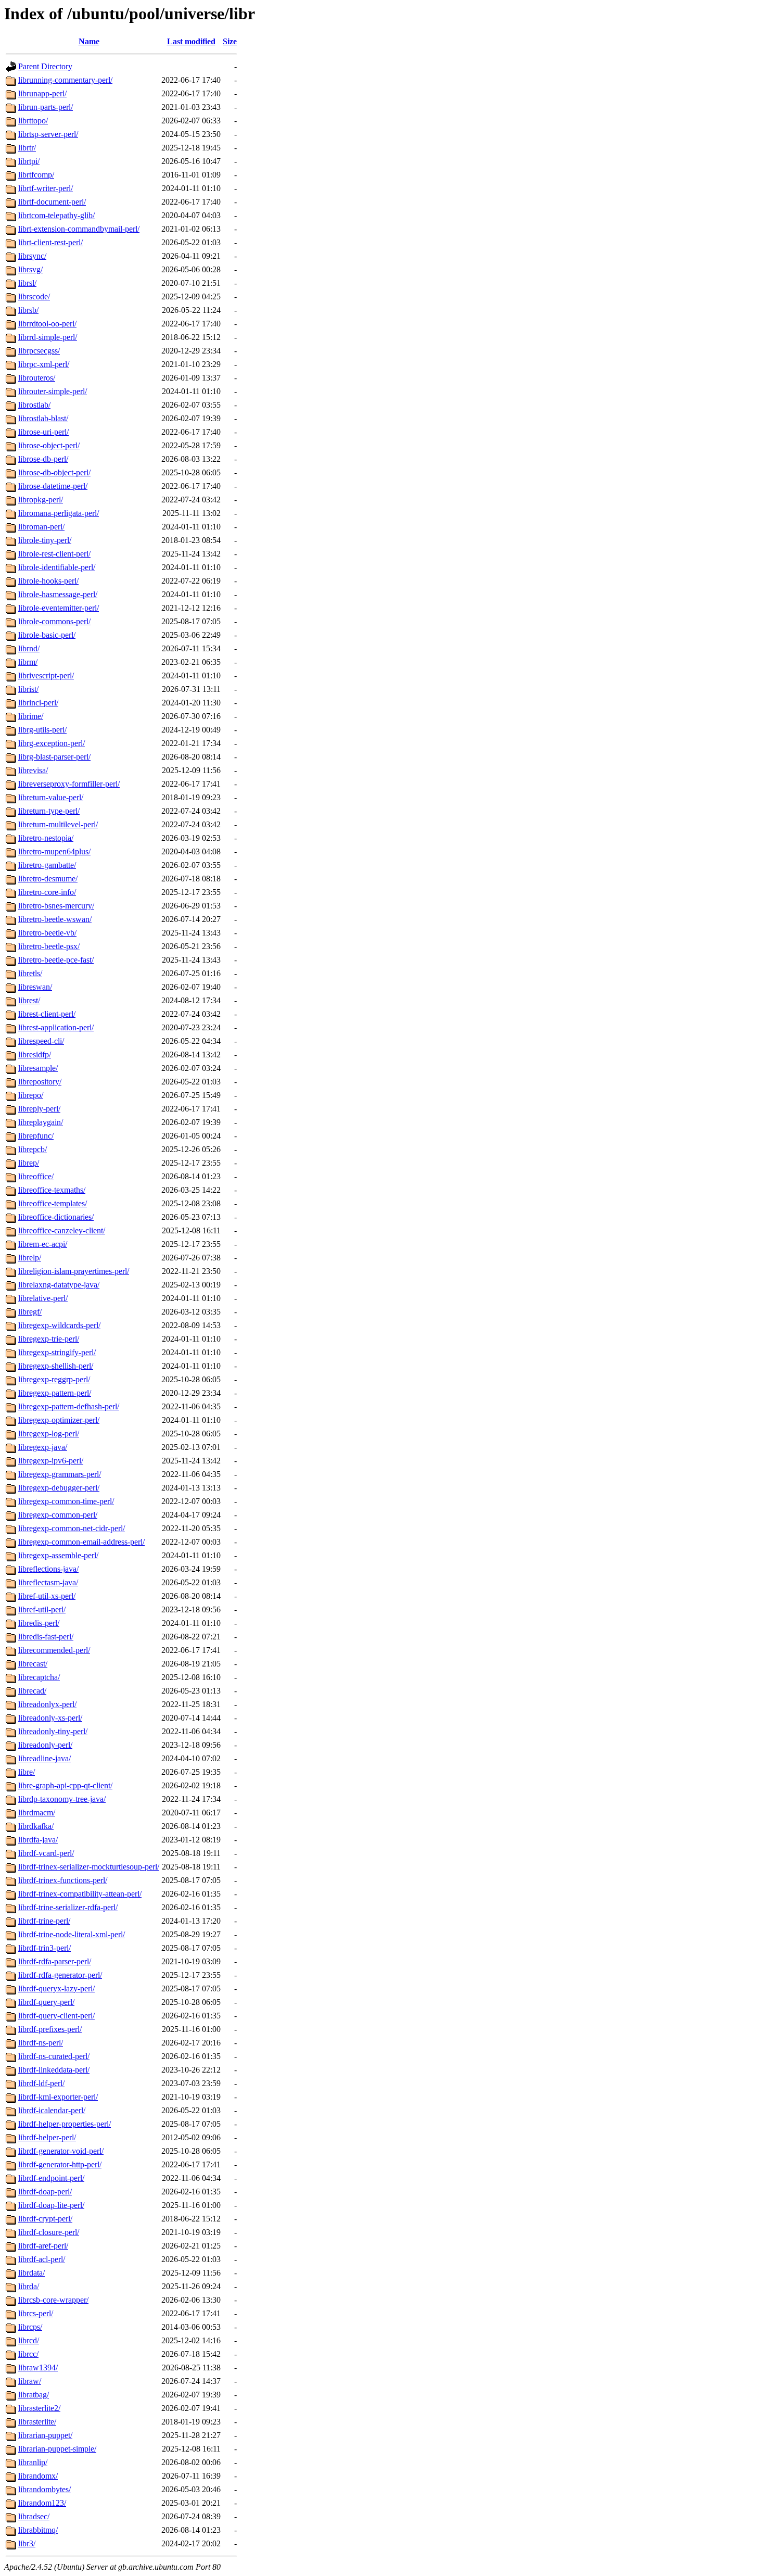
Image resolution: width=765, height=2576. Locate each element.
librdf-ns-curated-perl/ (54, 2056)
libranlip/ (33, 2462)
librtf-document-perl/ (52, 202)
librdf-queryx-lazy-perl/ (56, 1988)
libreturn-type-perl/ (49, 811)
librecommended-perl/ (54, 1650)
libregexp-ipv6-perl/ (51, 1461)
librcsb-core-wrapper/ (53, 2300)
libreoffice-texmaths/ (52, 1190)
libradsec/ (34, 2516)
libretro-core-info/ (47, 892)
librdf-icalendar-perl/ (52, 2110)
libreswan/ (35, 987)
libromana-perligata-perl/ (59, 513)
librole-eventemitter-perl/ (59, 608)
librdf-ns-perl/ (41, 2043)
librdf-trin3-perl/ (44, 1948)
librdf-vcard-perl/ (46, 1853)
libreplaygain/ (41, 1122)
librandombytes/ (44, 2489)
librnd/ (29, 648)
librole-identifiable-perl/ (57, 567)
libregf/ (30, 1312)
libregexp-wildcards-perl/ (59, 1325)
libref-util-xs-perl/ (47, 1596)
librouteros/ (37, 378)
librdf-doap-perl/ (45, 2192)
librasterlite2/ (39, 2408)
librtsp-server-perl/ (48, 134)
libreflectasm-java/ (48, 1582)
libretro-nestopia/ (46, 838)
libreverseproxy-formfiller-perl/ (69, 784)
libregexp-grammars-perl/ (60, 1474)
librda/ (29, 2286)
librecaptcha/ (39, 1677)
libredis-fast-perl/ (46, 1637)
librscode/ (34, 296)
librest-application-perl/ (56, 1027)
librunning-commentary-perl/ (65, 80)
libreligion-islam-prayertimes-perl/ (74, 1271)
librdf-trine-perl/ (44, 1921)
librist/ (28, 689)
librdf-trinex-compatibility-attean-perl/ (80, 1894)
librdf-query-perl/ (46, 2002)
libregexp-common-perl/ (58, 1515)
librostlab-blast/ (43, 418)
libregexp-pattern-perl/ (55, 1393)
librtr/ (27, 148)
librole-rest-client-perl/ (54, 554)
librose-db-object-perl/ (54, 472)
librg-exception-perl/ (52, 743)
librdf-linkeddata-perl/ (54, 2070)
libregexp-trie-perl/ (49, 1339)
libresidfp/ (35, 1055)
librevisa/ (33, 770)
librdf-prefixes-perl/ (50, 2029)
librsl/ (27, 283)
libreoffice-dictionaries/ (56, 1217)
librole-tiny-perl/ (45, 540)
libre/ (27, 1772)
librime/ (31, 716)
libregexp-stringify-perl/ (57, 1352)
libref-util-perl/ (42, 1609)
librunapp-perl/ (42, 93)
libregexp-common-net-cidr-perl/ (72, 1528)
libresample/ (38, 1068)
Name (89, 41)
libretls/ (30, 973)
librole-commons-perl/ (54, 621)
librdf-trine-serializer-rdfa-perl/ (68, 1907)
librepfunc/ (36, 1136)
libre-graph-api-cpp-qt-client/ (65, 1785)
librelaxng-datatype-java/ (59, 1285)
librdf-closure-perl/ (49, 2232)
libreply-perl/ (39, 1109)
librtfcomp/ (36, 175)
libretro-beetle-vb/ (47, 933)
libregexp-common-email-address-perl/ (81, 1542)
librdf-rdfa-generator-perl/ (60, 1975)
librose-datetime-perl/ (53, 486)
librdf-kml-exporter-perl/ (58, 2097)
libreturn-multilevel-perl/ (58, 824)
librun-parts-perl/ (46, 107)
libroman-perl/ (41, 527)
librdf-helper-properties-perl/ (65, 2124)
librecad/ (32, 1691)
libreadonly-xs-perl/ (50, 1718)
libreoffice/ (36, 1176)
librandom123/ (42, 2503)
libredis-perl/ (39, 1623)
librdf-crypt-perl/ (45, 2219)
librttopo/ (33, 121)
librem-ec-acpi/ (43, 1244)
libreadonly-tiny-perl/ (53, 1731)
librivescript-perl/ (46, 675)
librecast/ (33, 1664)
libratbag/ (34, 2395)
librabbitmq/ (38, 2530)
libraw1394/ (38, 2367)
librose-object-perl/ (49, 445)
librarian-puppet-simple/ (57, 2449)
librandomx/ (38, 2476)
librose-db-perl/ (43, 459)
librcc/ (28, 2354)
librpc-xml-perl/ (44, 364)
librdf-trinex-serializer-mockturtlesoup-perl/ (89, 1867)
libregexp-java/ (43, 1447)
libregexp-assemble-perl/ (58, 1555)
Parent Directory (45, 66)
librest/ (29, 1000)
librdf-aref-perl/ (43, 2246)
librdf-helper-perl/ (47, 2137)
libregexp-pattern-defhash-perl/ (69, 1406)
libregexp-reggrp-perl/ (54, 1379)
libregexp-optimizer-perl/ (59, 1420)
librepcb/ (33, 1149)
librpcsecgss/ (39, 351)
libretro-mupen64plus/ (54, 851)
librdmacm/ (37, 1813)
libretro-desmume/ (48, 879)
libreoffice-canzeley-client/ (62, 1230)
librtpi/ (29, 161)
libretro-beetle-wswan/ (55, 919)
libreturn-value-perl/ (51, 797)
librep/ (29, 1163)
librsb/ (28, 310)
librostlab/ (34, 405)
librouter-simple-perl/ (53, 391)
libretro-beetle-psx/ (49, 946)
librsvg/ (30, 269)
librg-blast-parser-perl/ (54, 757)
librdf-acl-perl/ (42, 2259)
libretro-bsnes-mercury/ (56, 906)
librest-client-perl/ (47, 1014)
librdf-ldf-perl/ (41, 2083)
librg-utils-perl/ (42, 730)
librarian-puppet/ (45, 2435)
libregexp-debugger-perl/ (59, 1488)
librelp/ (30, 1258)
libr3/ (27, 2543)
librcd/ (29, 2340)
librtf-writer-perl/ (46, 188)
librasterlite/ (37, 2422)
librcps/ (30, 2327)
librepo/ (31, 1095)
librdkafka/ (36, 1826)
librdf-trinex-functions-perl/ (63, 1880)
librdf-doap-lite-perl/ (51, 2205)
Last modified (191, 41)
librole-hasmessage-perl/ (58, 594)
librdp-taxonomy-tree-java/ (62, 1799)
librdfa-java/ (38, 1840)
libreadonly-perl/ (45, 1745)
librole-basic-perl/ (47, 635)
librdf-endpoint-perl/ (51, 2178)
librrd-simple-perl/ (48, 337)
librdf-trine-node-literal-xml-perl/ (72, 1934)
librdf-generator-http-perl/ (60, 2164)
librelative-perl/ (43, 1298)
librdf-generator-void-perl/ (61, 2151)
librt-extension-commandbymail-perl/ (79, 229)
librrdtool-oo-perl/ (47, 324)
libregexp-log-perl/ (49, 1434)
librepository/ (40, 1082)
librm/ (28, 662)
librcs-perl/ (36, 2313)
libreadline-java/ (44, 1758)
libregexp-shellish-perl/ (56, 1366)
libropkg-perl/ (41, 500)
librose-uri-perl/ (43, 432)
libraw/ (30, 2381)
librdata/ (31, 2273)
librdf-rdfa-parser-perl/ (55, 1961)
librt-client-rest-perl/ (50, 242)
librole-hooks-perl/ (48, 581)
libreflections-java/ (48, 1569)
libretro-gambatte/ (47, 865)
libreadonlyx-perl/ (47, 1704)
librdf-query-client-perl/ (56, 2016)
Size (230, 41)
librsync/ (32, 256)
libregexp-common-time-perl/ (66, 1501)
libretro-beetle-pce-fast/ (56, 960)
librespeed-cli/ (41, 1041)
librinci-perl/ (38, 703)
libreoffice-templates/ (53, 1203)
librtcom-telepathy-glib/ (56, 215)
